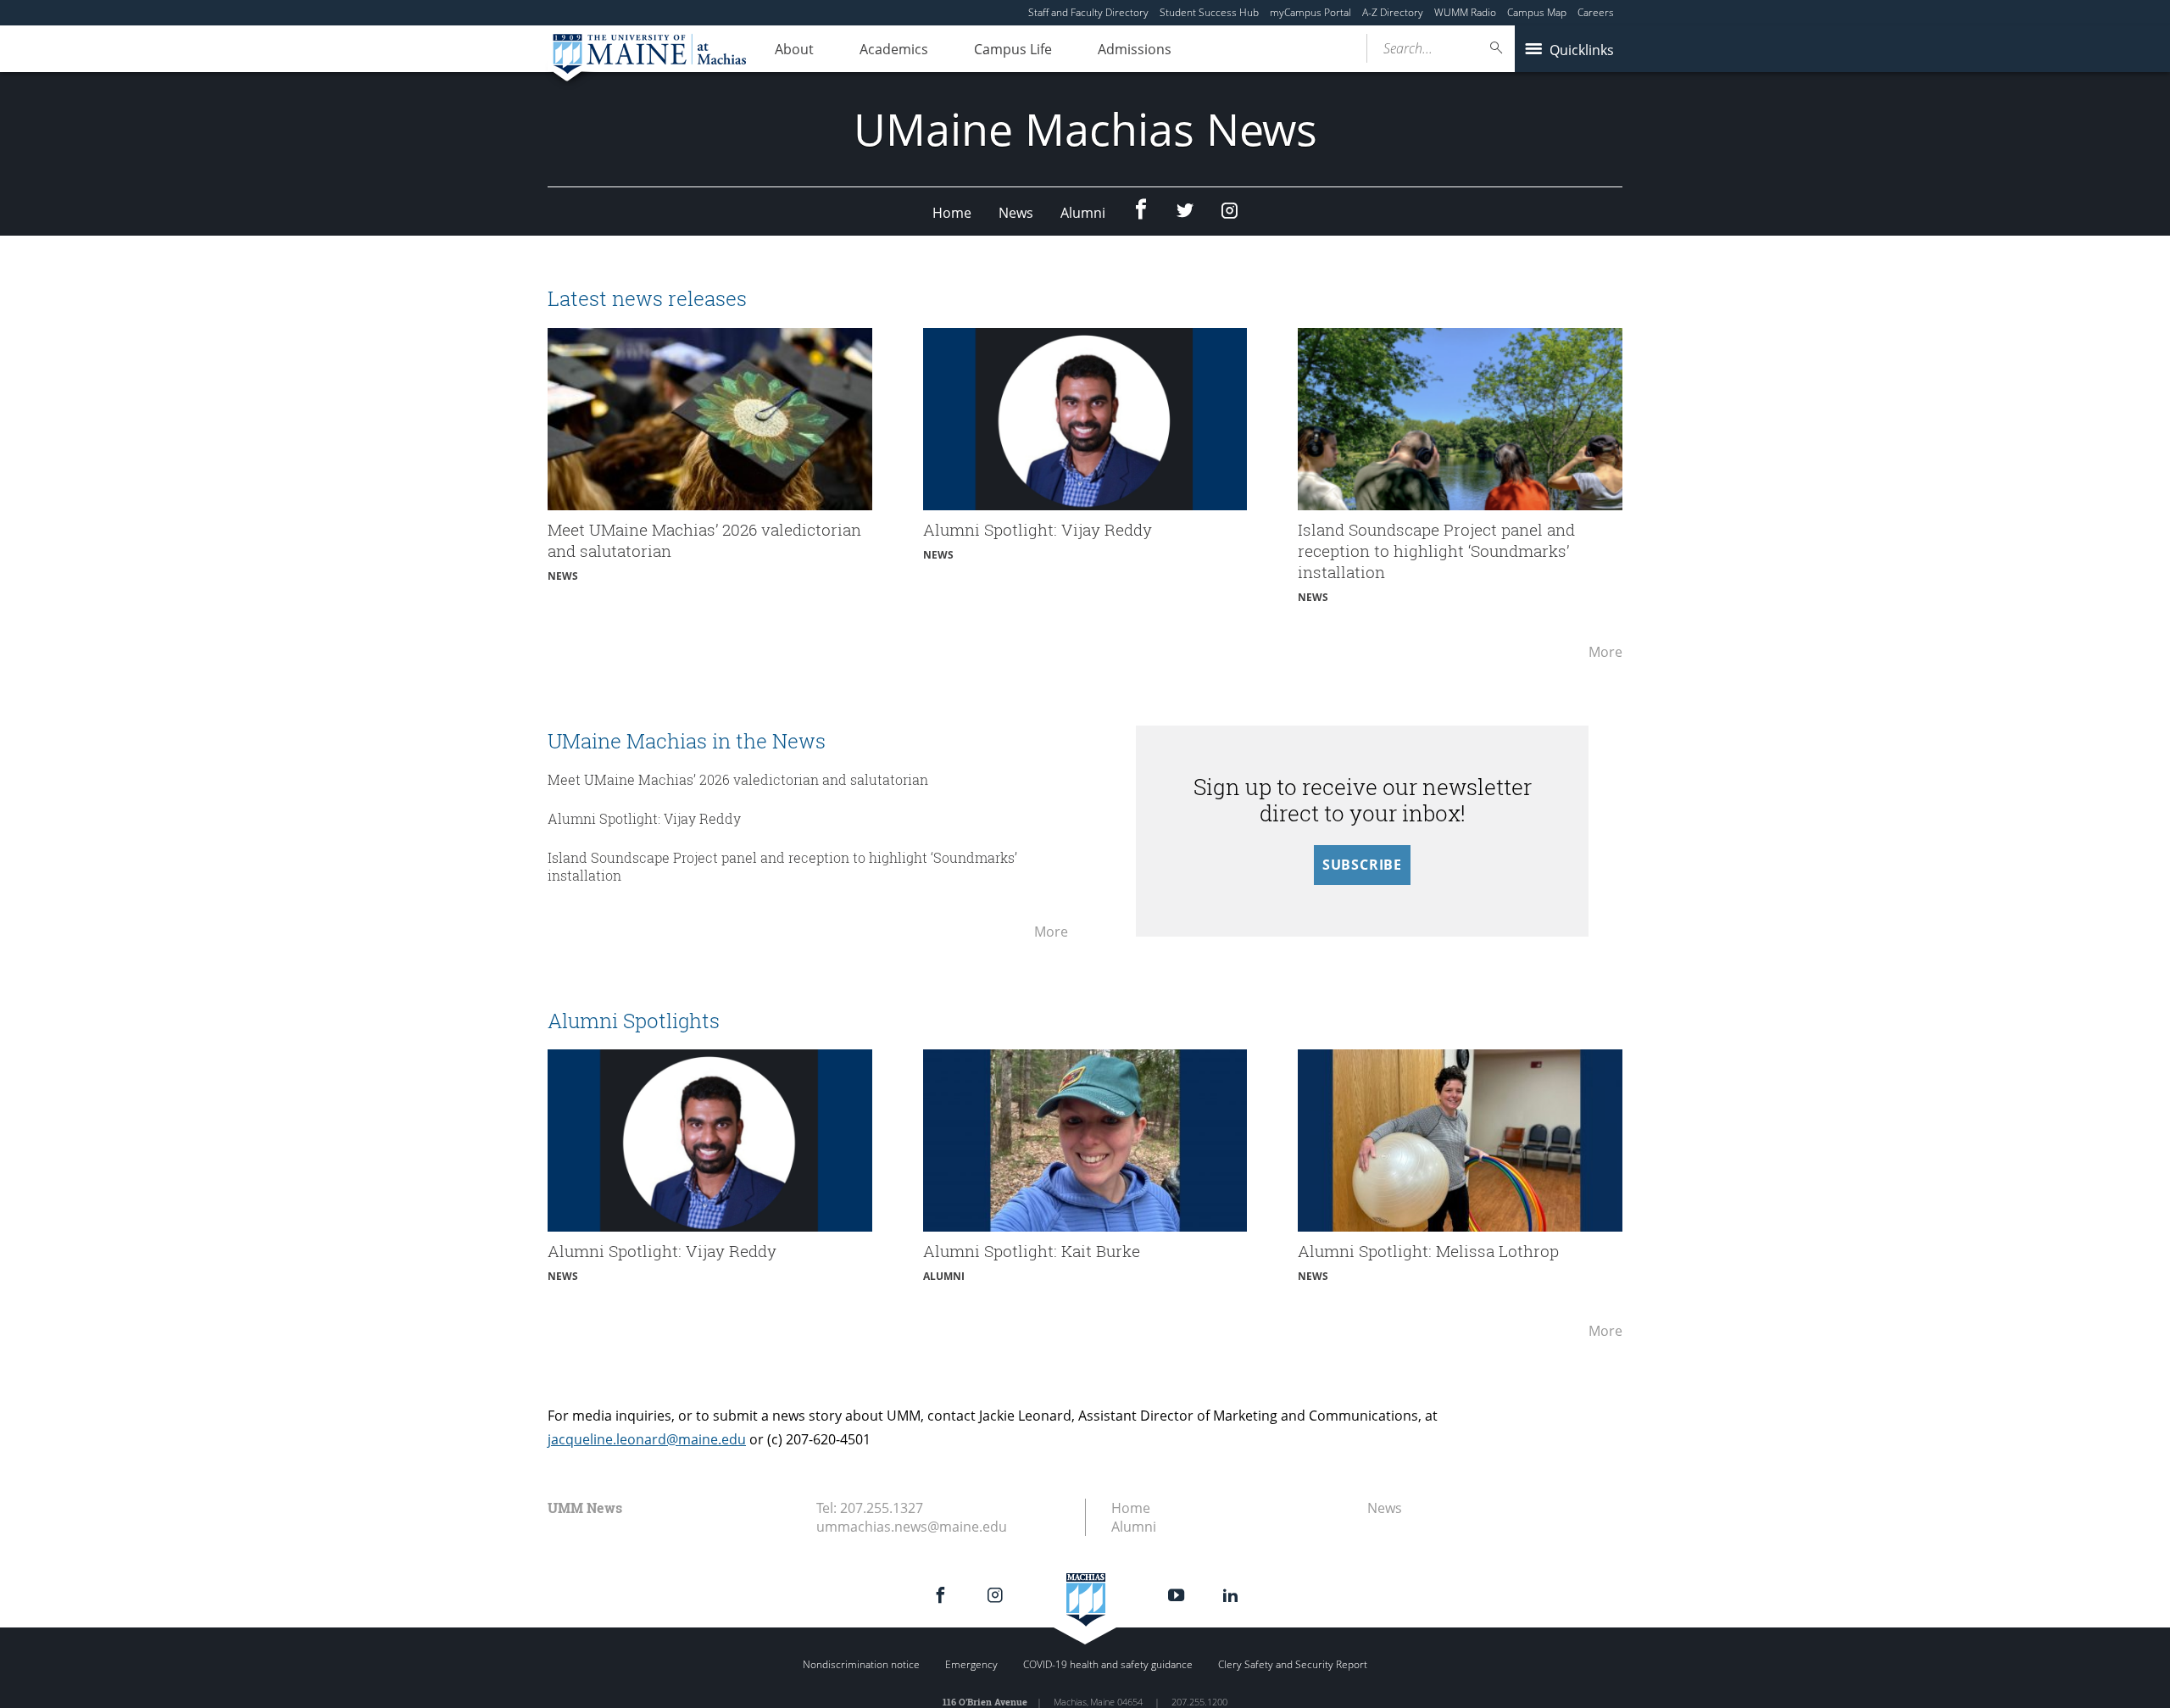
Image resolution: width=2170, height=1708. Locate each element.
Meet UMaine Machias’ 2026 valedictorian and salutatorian (740, 779)
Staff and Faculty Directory (1088, 12)
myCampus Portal (1310, 12)
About (794, 49)
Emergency (971, 1664)
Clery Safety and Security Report (1293, 1664)
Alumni (1083, 213)
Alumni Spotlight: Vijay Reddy (644, 818)
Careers (1596, 12)
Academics (894, 49)
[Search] (1497, 48)
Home (952, 213)
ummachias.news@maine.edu (912, 1527)
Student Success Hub (1209, 12)
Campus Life (1013, 49)
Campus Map (1537, 12)
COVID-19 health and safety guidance (1108, 1664)
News (1016, 213)
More (1605, 660)
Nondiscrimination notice (861, 1664)
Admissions (1135, 49)
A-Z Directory (1393, 12)
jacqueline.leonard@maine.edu (647, 1439)
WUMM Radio (1465, 12)
